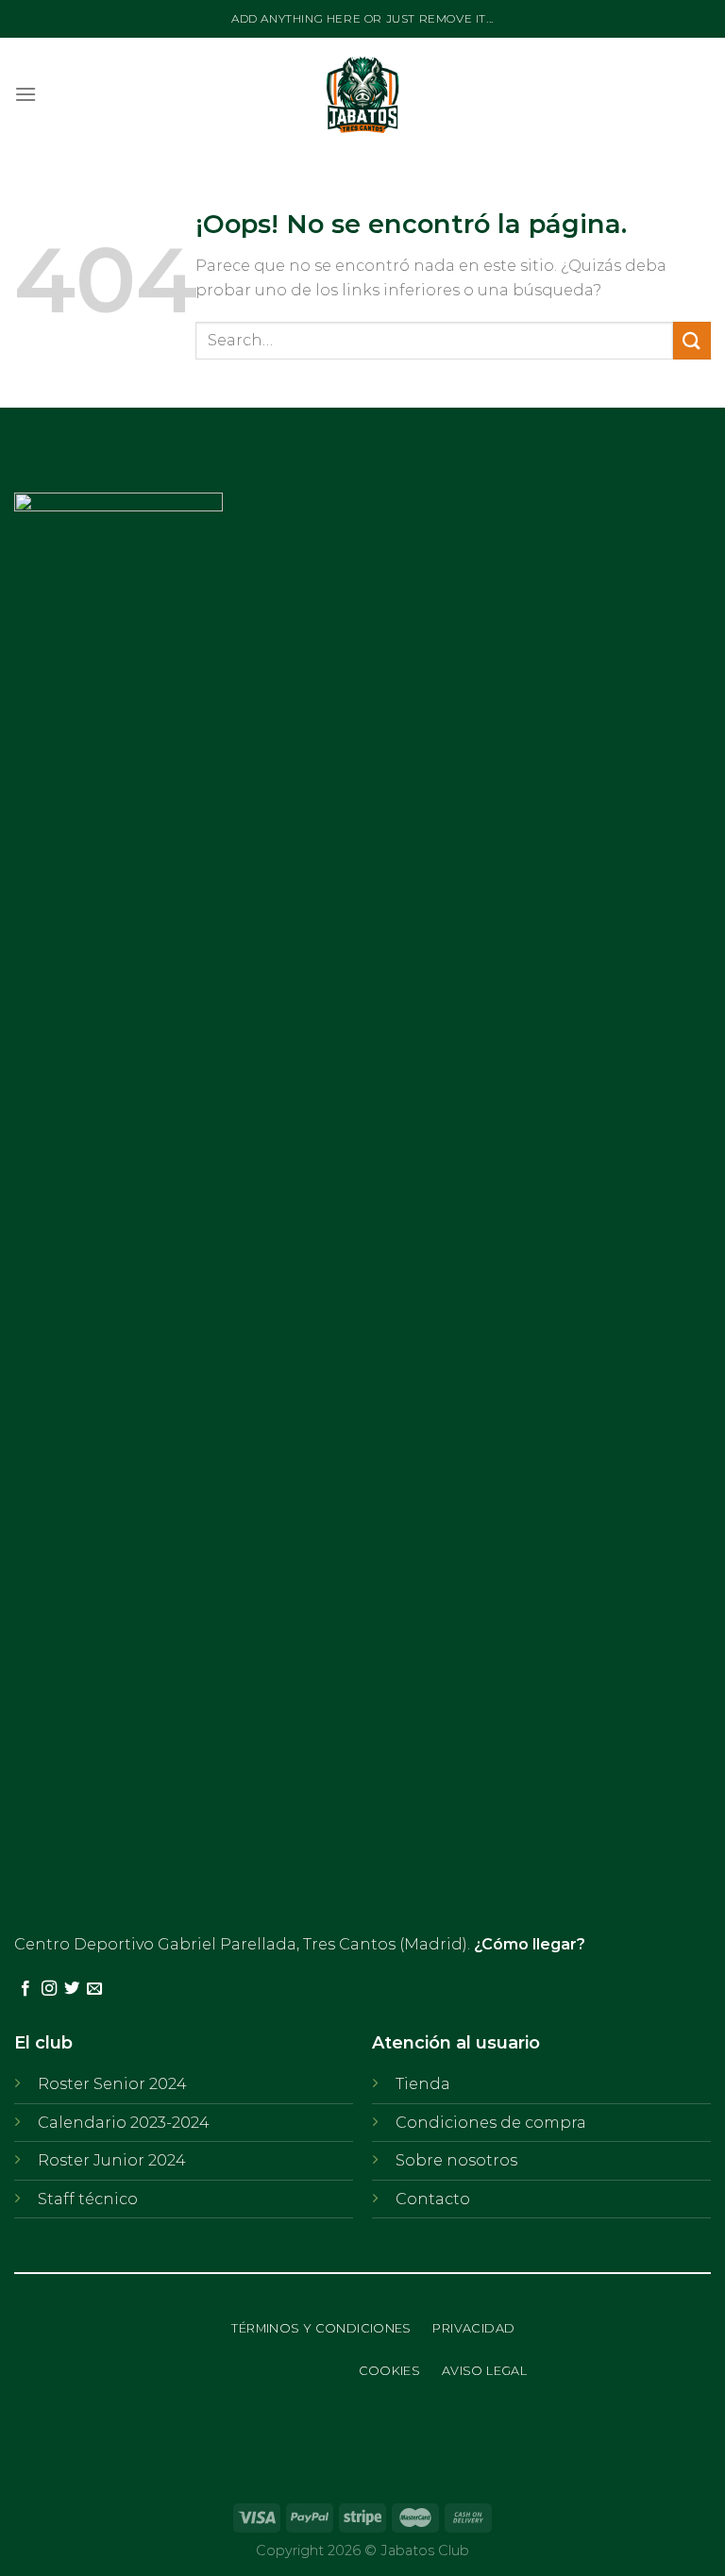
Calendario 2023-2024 (124, 2123)
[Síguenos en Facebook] (25, 1989)
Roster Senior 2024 (112, 2084)
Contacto (433, 2199)
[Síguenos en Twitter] (72, 1989)
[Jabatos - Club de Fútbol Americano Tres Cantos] (363, 94)
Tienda (423, 2084)
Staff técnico (88, 2199)
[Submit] (692, 340)
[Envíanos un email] (94, 1989)
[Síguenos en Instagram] (49, 1989)
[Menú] (25, 94)
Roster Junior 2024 (112, 2160)
